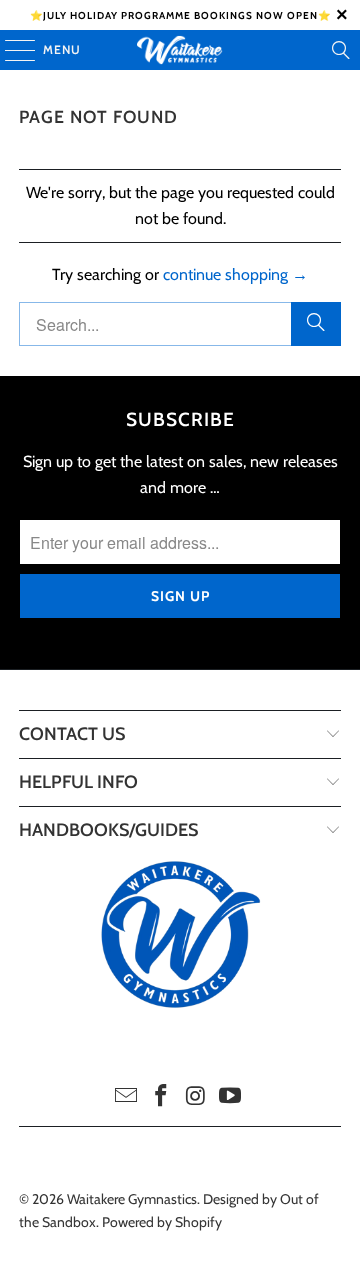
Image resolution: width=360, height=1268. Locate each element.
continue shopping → (235, 274)
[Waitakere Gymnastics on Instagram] (197, 1097)
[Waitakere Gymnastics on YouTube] (231, 1097)
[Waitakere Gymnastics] (180, 50)
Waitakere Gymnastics (132, 1199)
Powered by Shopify (162, 1222)
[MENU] (10, 50)
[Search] (341, 50)
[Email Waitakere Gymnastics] (127, 1097)
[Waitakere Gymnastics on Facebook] (162, 1097)
